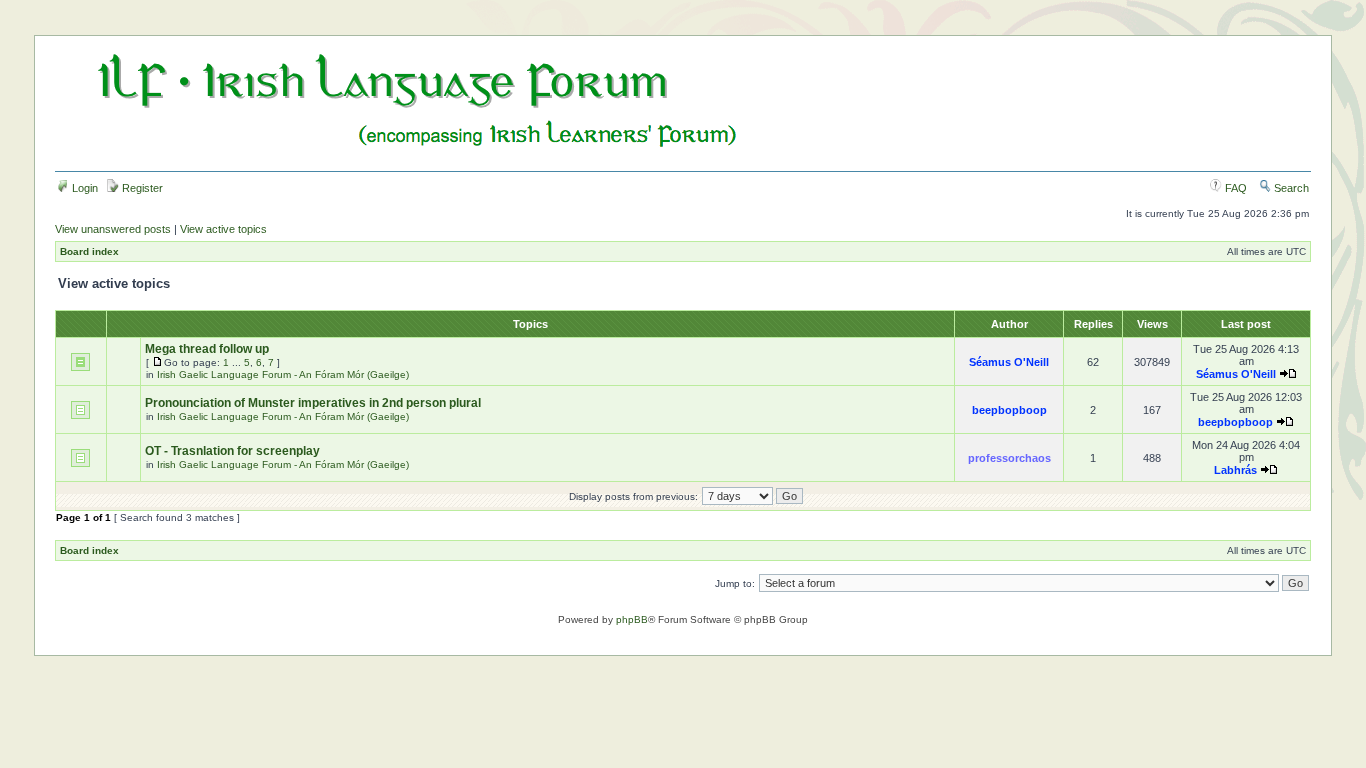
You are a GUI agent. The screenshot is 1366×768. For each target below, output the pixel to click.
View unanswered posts (113, 229)
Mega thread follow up (207, 349)
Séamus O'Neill (1009, 362)
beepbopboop (1009, 410)
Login (83, 188)
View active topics (223, 229)
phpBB (632, 619)
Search (1290, 188)
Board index (89, 251)
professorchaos (1009, 458)
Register (141, 188)
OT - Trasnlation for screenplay (232, 451)
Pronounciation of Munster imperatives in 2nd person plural (313, 403)
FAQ (1234, 188)
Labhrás (1235, 470)
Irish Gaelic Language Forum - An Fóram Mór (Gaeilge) (283, 374)
